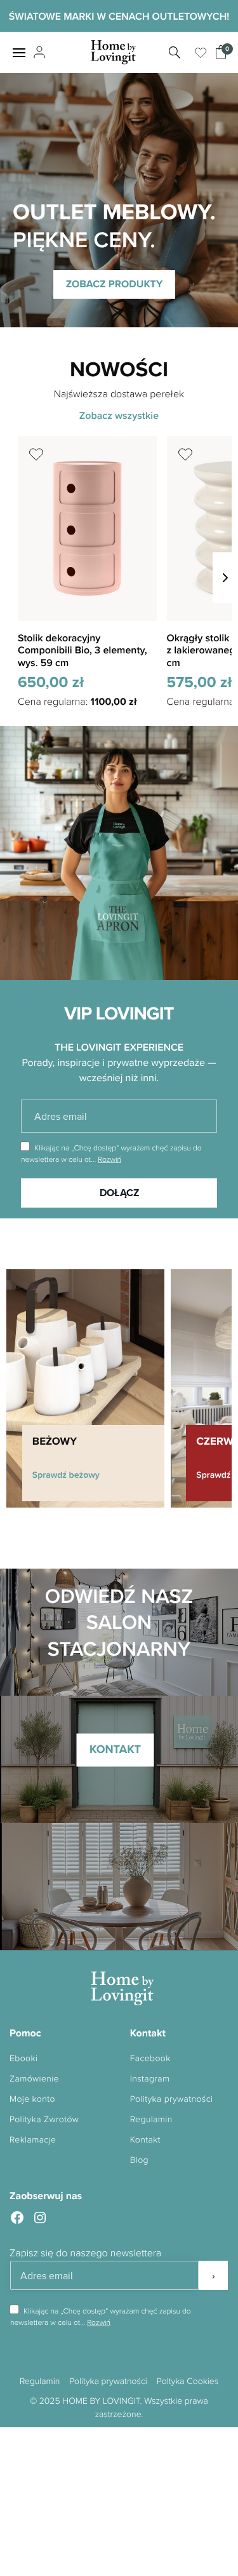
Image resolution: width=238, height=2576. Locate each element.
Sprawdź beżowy (66, 1475)
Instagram (150, 2079)
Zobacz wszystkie (119, 415)
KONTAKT (115, 1750)
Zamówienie (34, 2079)
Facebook (150, 2058)
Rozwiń (109, 1159)
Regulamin (151, 2119)
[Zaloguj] (38, 53)
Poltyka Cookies (188, 2381)
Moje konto (32, 2099)
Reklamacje (33, 2140)
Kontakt (145, 2140)
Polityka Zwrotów (44, 2119)
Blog (139, 2160)
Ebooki (23, 2058)
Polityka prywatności (172, 2099)
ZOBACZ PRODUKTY (115, 284)
